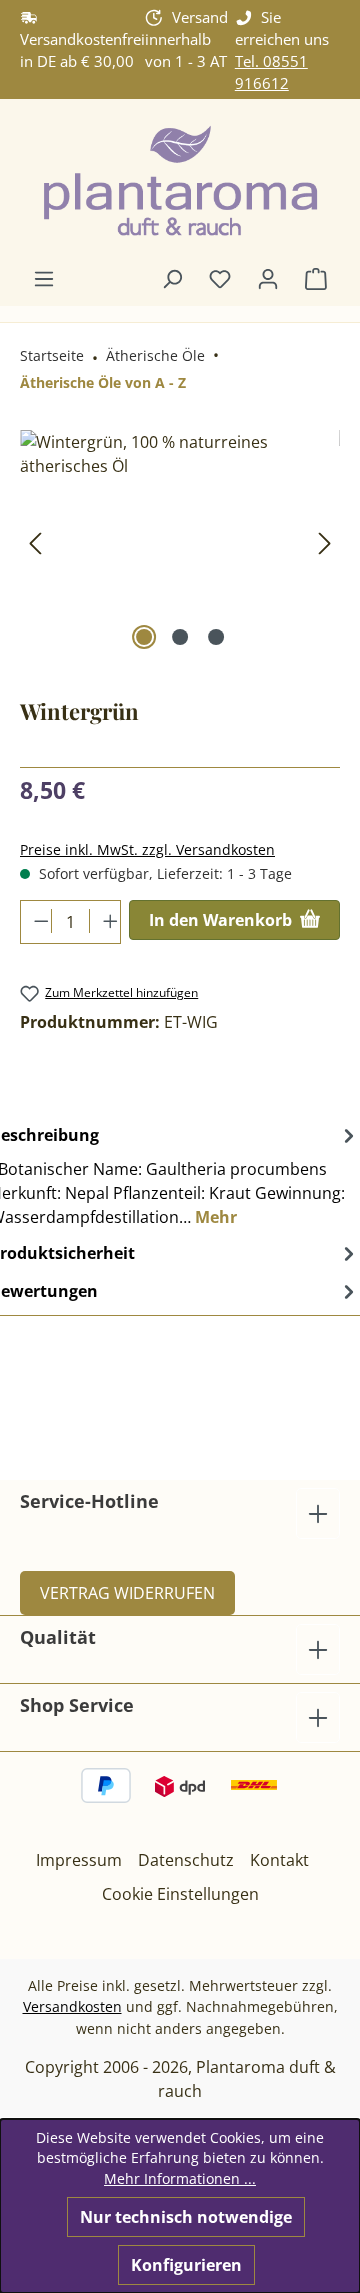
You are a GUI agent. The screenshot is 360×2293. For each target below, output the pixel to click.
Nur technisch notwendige (186, 2217)
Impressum (79, 1860)
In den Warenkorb (222, 920)
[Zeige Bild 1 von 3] (144, 637)
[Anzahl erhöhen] (104, 921)
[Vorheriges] (35, 542)
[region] (180, 542)
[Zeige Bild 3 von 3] (216, 637)
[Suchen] (172, 278)
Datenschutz (186, 1860)
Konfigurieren (186, 2265)
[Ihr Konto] (268, 278)
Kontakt (279, 1860)
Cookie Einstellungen (180, 1894)
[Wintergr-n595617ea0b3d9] (180, 542)
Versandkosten (72, 2006)
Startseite (52, 355)
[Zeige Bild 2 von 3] (180, 637)
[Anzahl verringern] (36, 921)
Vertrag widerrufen (127, 1593)
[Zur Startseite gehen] (180, 182)
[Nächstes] (325, 542)
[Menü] (44, 278)
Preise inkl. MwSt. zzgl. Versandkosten (147, 849)
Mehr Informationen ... (180, 2178)
